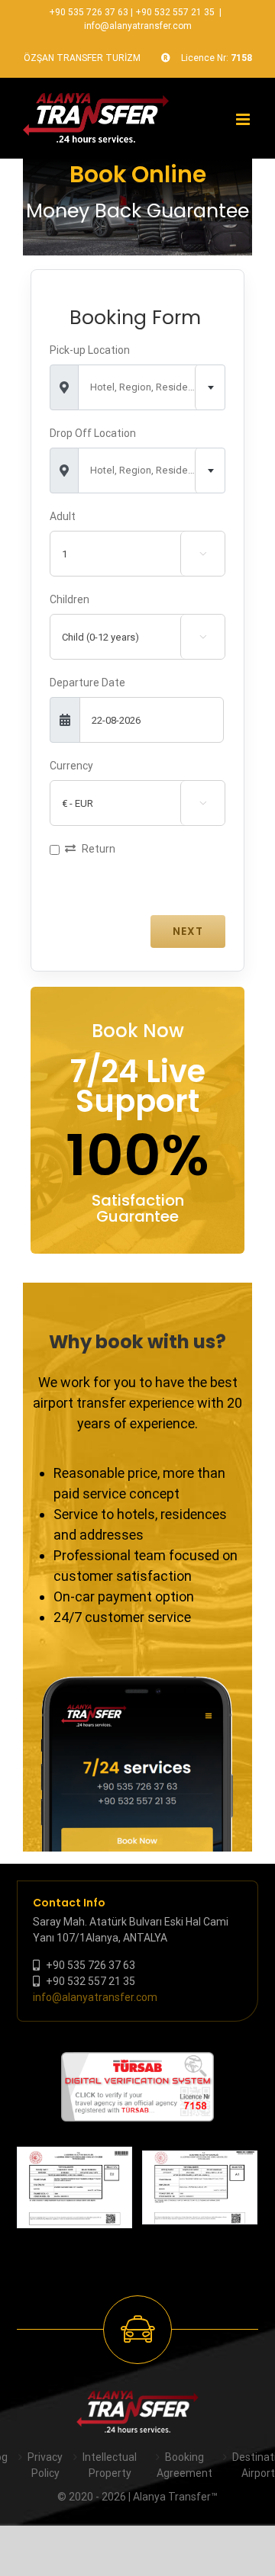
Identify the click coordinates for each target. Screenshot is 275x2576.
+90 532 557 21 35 (175, 12)
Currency (71, 766)
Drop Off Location (93, 433)
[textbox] (152, 387)
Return (99, 849)
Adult (63, 516)
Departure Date (87, 683)
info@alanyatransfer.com (138, 26)
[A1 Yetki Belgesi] (200, 2188)
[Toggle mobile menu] (244, 119)
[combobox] (152, 387)
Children (70, 599)
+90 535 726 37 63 (89, 12)
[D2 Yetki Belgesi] (74, 2187)
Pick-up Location (90, 350)
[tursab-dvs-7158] (137, 2060)
